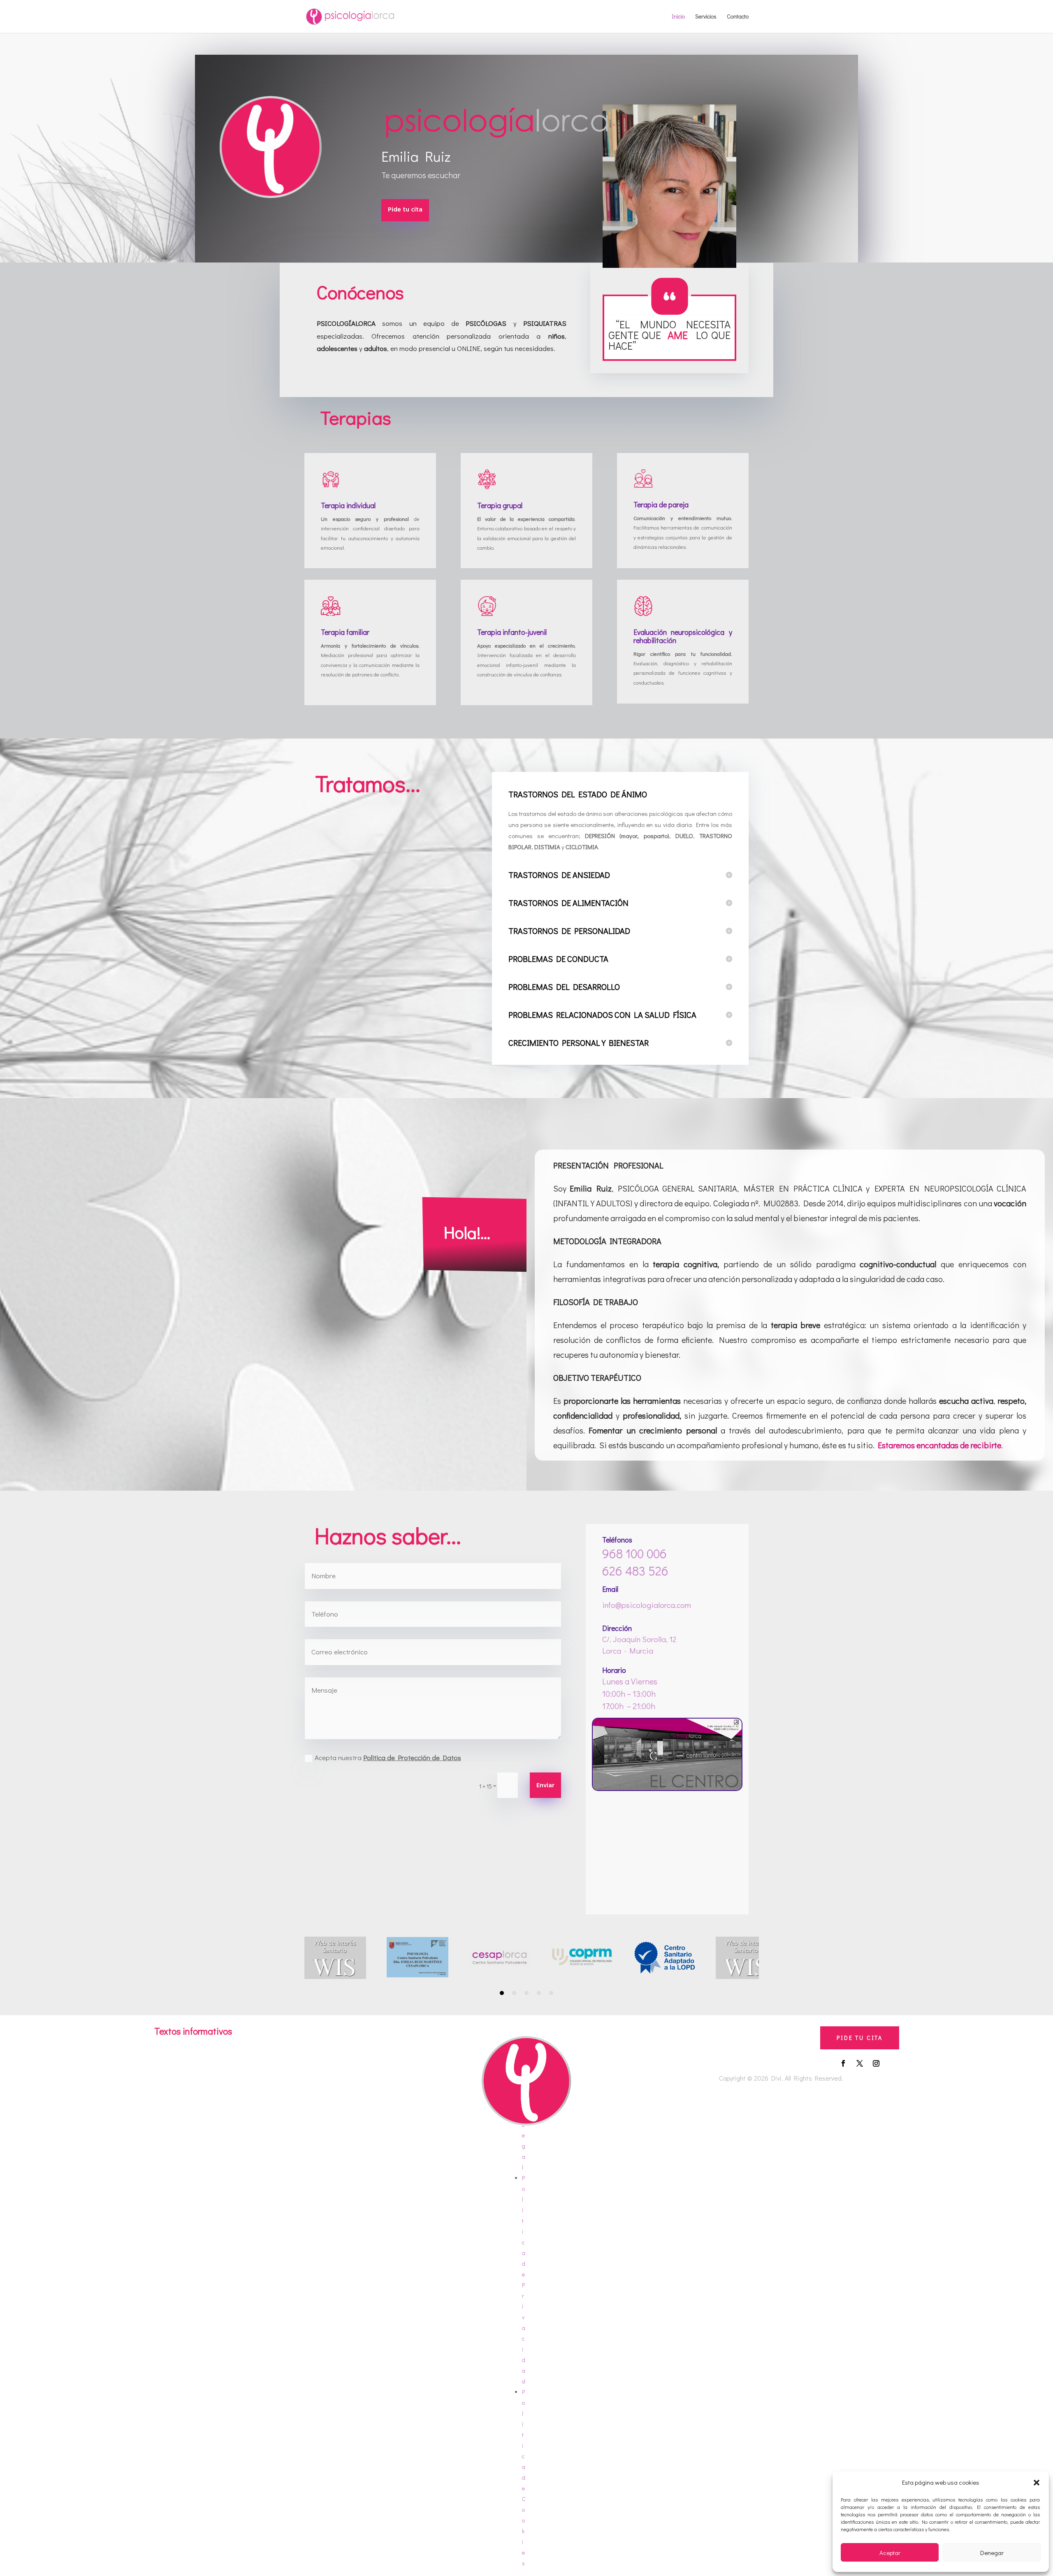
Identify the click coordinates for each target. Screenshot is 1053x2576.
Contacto (738, 17)
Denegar (992, 2553)
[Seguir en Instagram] (876, 2063)
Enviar (545, 1786)
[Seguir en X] (860, 2063)
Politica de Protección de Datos (412, 1757)
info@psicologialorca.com (647, 1605)
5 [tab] (551, 1993)
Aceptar (890, 2553)
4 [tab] (539, 1993)
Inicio (678, 17)
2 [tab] (514, 1993)
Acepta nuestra (388, 1757)
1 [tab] (502, 1993)
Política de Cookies (524, 2477)
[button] (1037, 2483)
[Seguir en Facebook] (843, 2063)
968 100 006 (634, 1553)
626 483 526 (635, 1571)
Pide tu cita (405, 210)
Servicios (706, 17)
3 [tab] (526, 1993)
